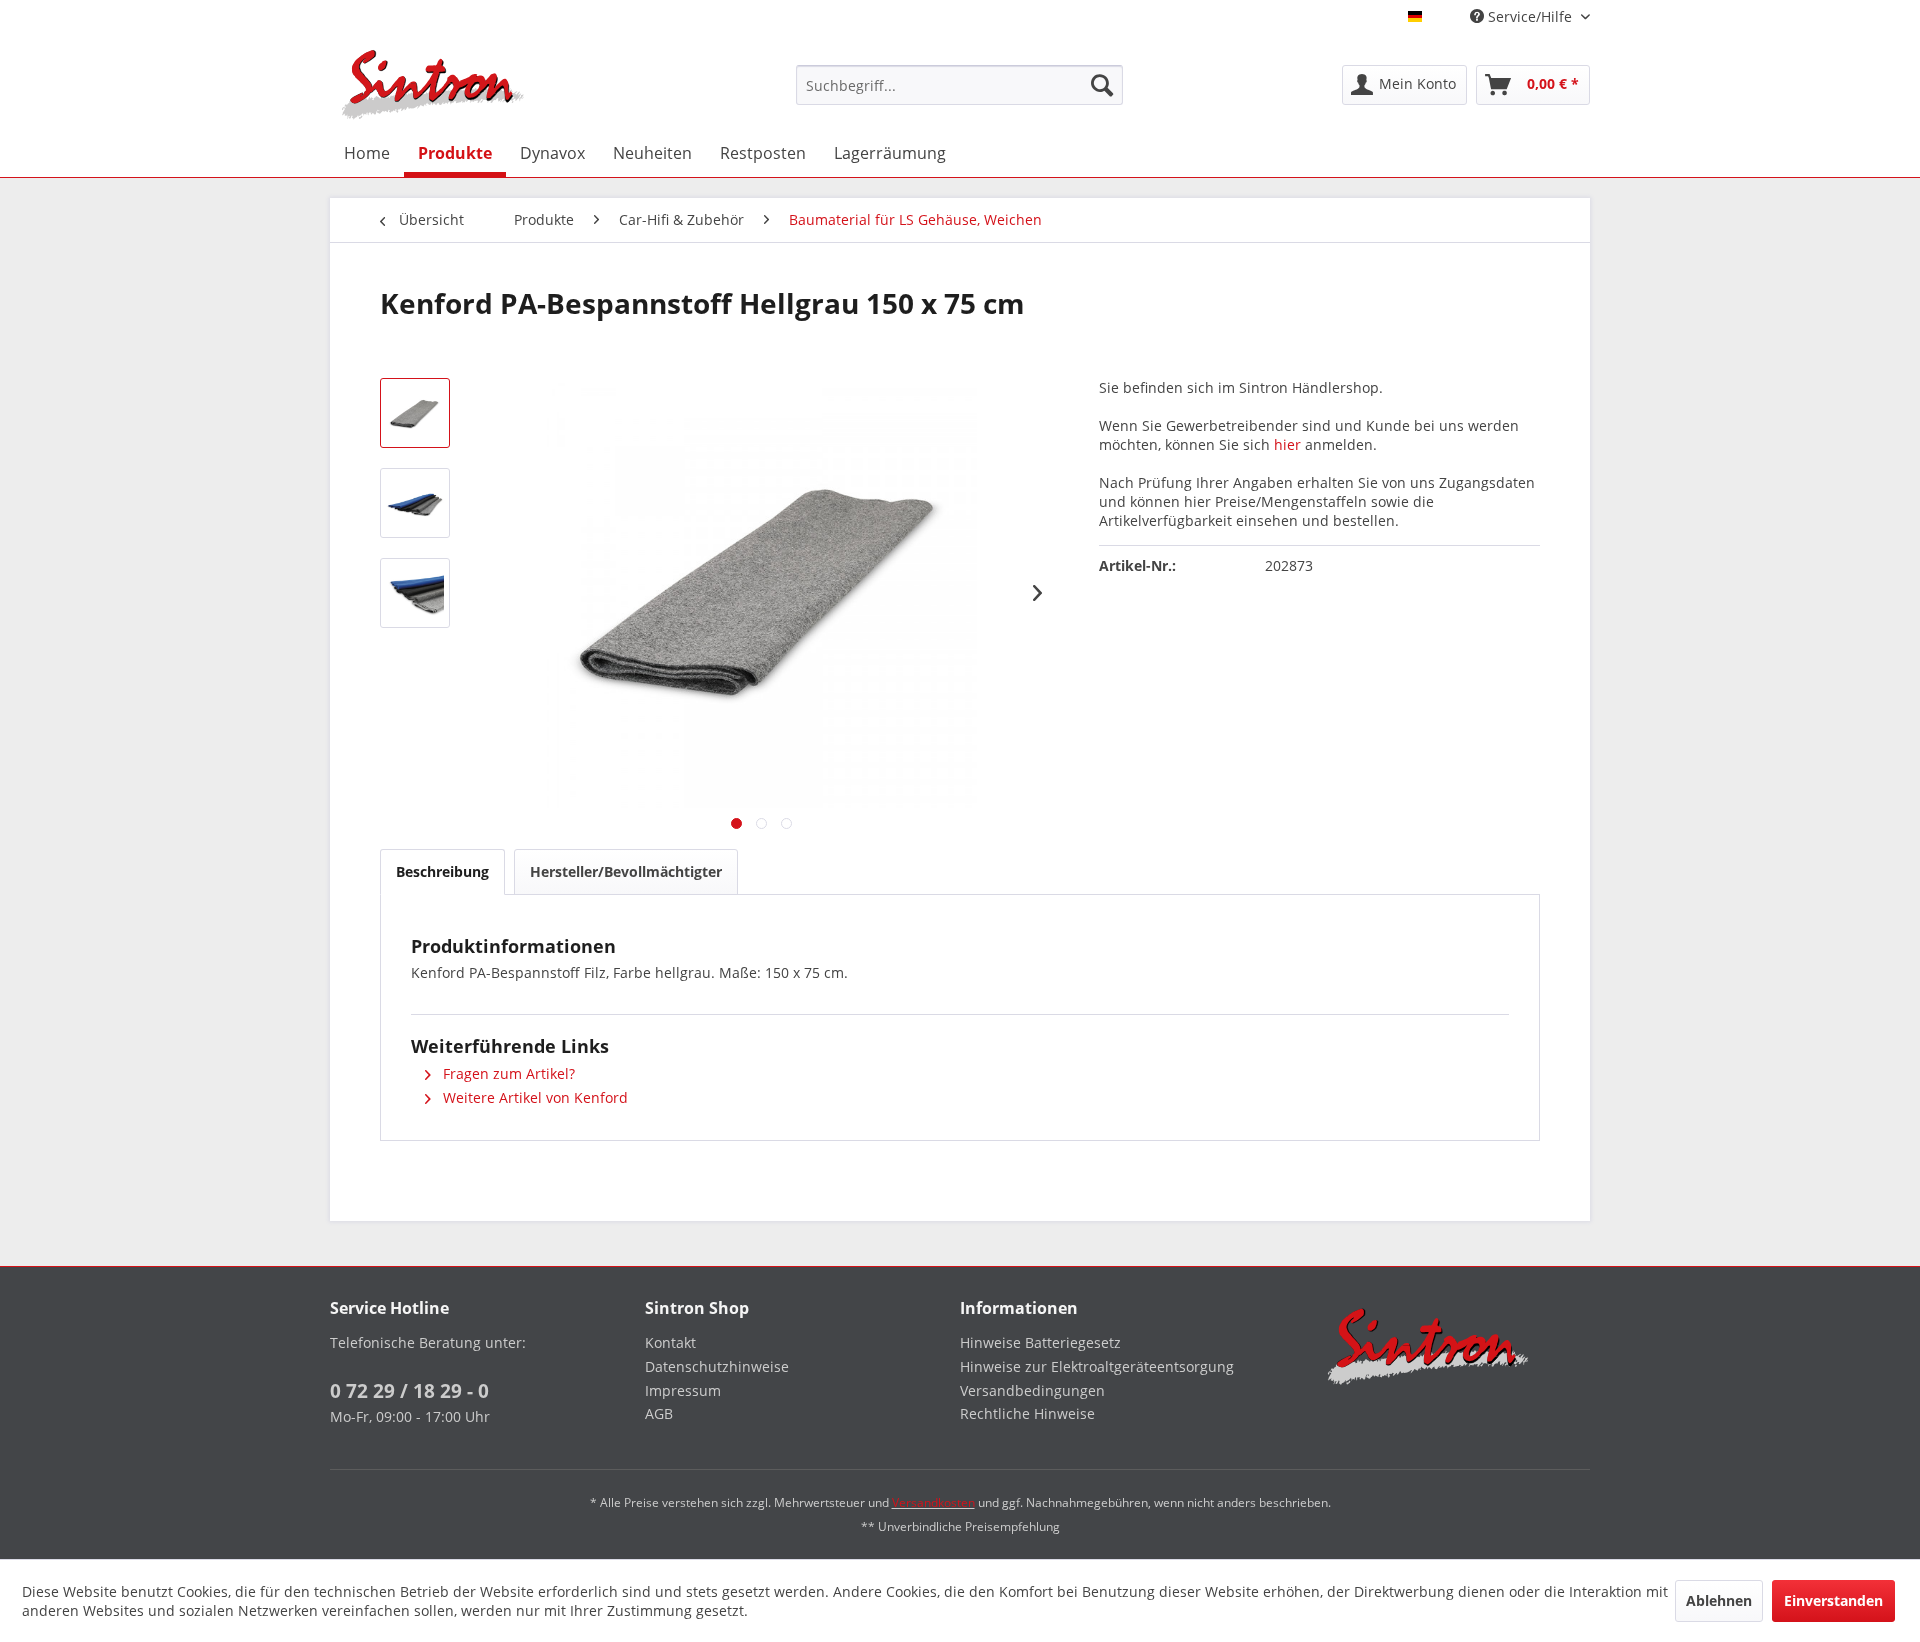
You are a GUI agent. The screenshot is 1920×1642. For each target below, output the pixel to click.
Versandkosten (933, 1502)
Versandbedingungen (1032, 1390)
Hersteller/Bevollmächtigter (626, 871)
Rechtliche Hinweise (1027, 1413)
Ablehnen (1719, 1600)
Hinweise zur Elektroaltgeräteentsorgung (1097, 1366)
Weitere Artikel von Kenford (533, 1097)
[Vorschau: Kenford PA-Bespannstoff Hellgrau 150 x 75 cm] (415, 413)
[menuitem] (960, 85)
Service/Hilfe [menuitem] (1530, 16)
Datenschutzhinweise (717, 1366)
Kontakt (670, 1342)
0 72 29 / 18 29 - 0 (409, 1391)
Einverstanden (1833, 1600)
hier (1287, 444)
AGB (659, 1413)
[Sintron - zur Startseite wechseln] (433, 84)
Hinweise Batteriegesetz (1040, 1342)
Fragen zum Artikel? (507, 1073)
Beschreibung (442, 871)
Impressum (683, 1390)
